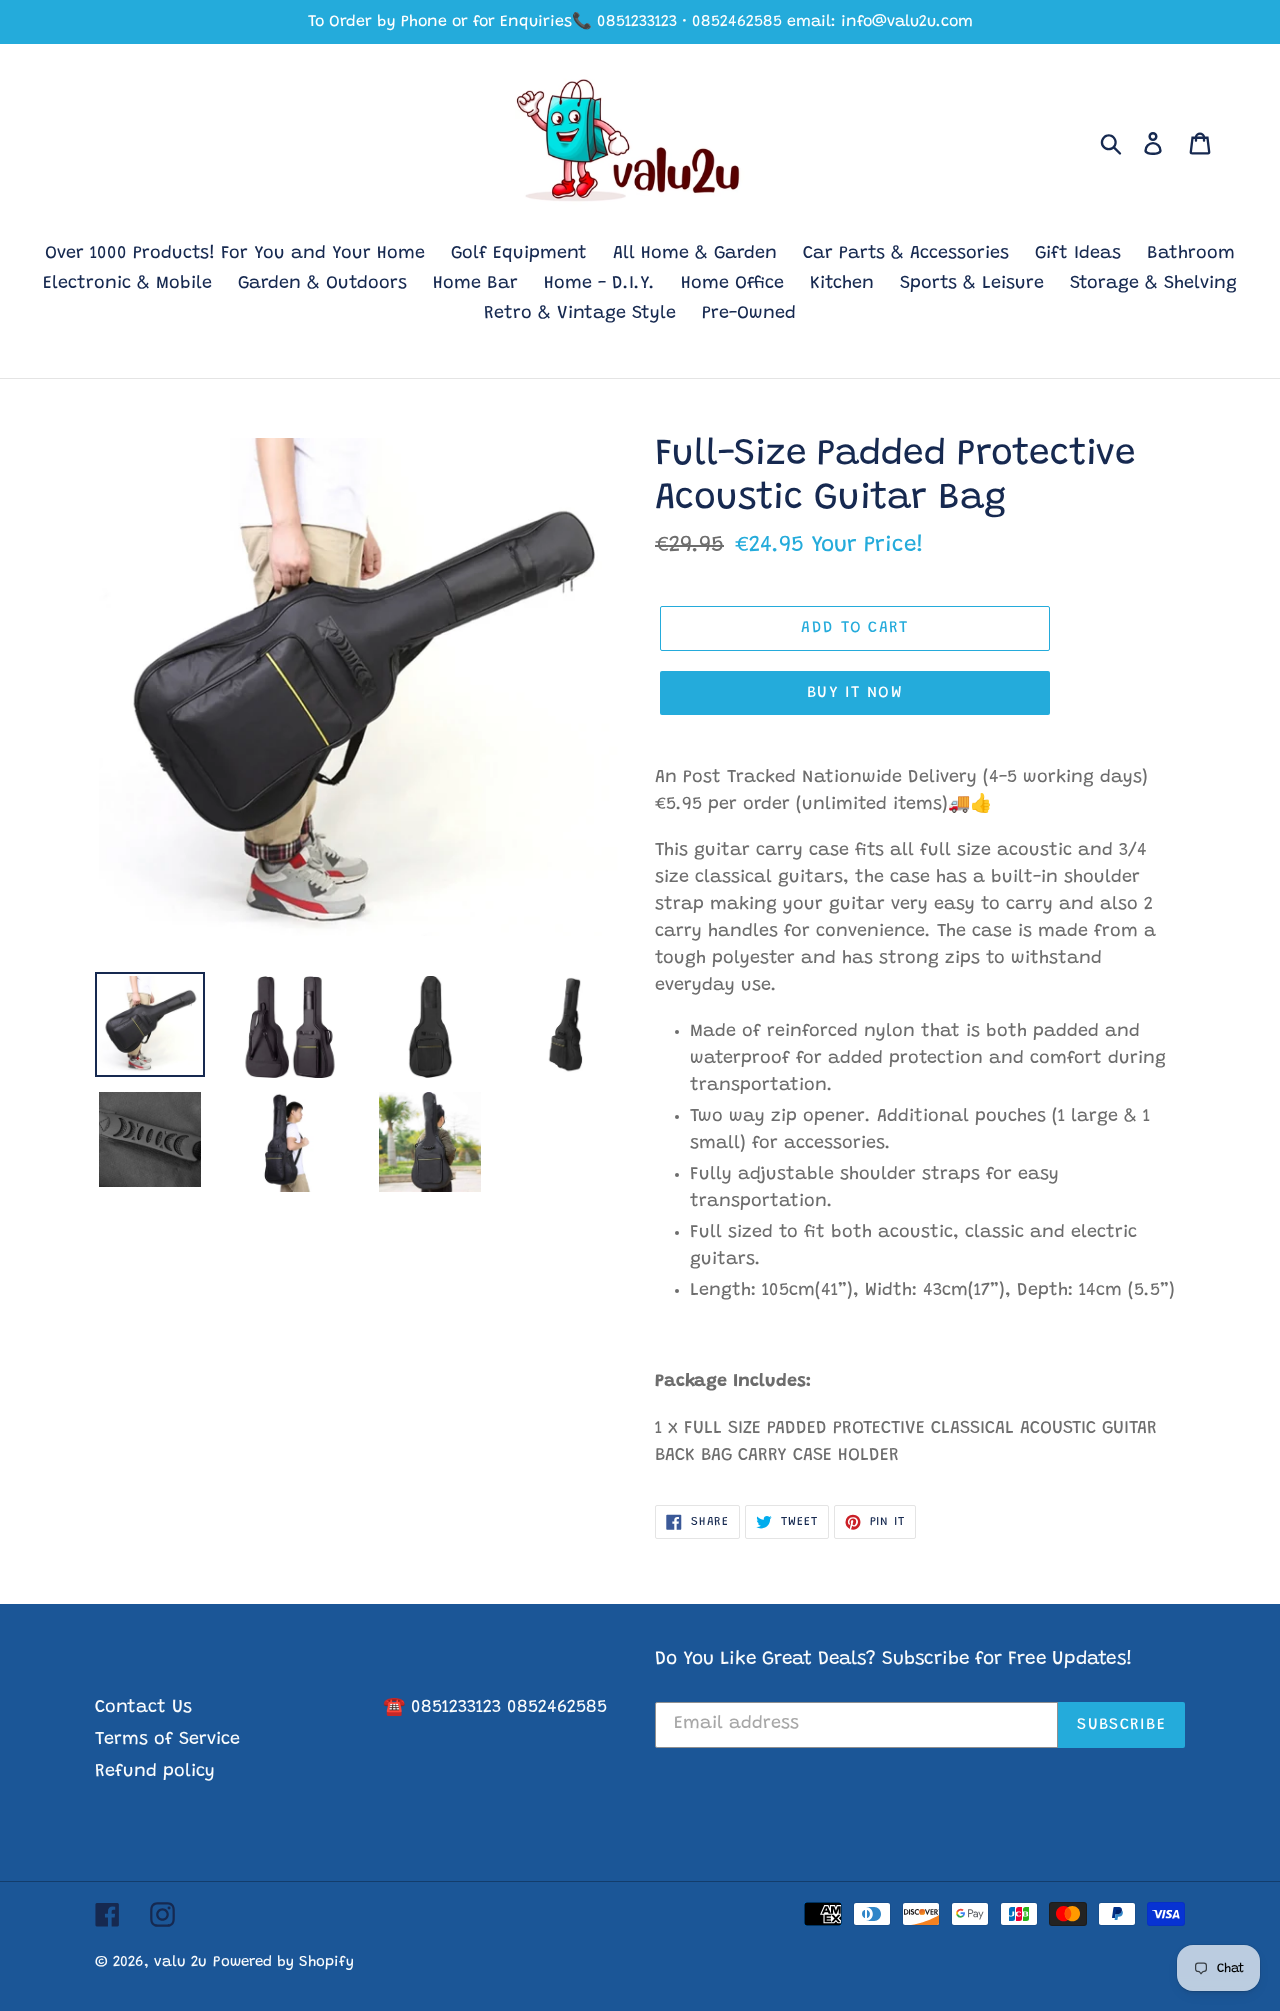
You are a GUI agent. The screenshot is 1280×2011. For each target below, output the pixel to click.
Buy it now (855, 693)
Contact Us (143, 1708)
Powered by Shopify (283, 1962)
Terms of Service (167, 1740)
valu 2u (180, 1962)
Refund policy (155, 1772)
